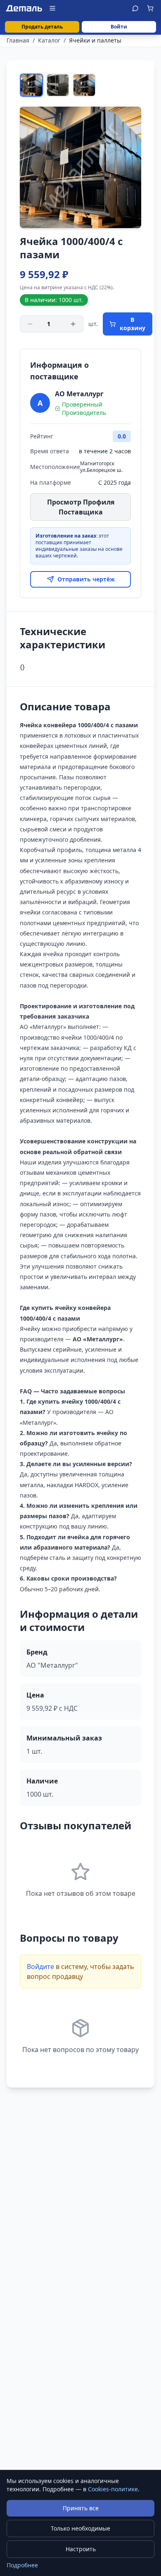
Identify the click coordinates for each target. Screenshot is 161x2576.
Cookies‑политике (113, 2489)
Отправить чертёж (86, 579)
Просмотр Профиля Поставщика (81, 507)
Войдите (40, 1967)
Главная (18, 40)
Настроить (81, 2549)
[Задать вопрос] (135, 8)
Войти (119, 27)
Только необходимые (80, 2528)
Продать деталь (42, 27)
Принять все (81, 2508)
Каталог (49, 40)
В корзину (133, 324)
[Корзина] (150, 8)
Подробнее (22, 2565)
